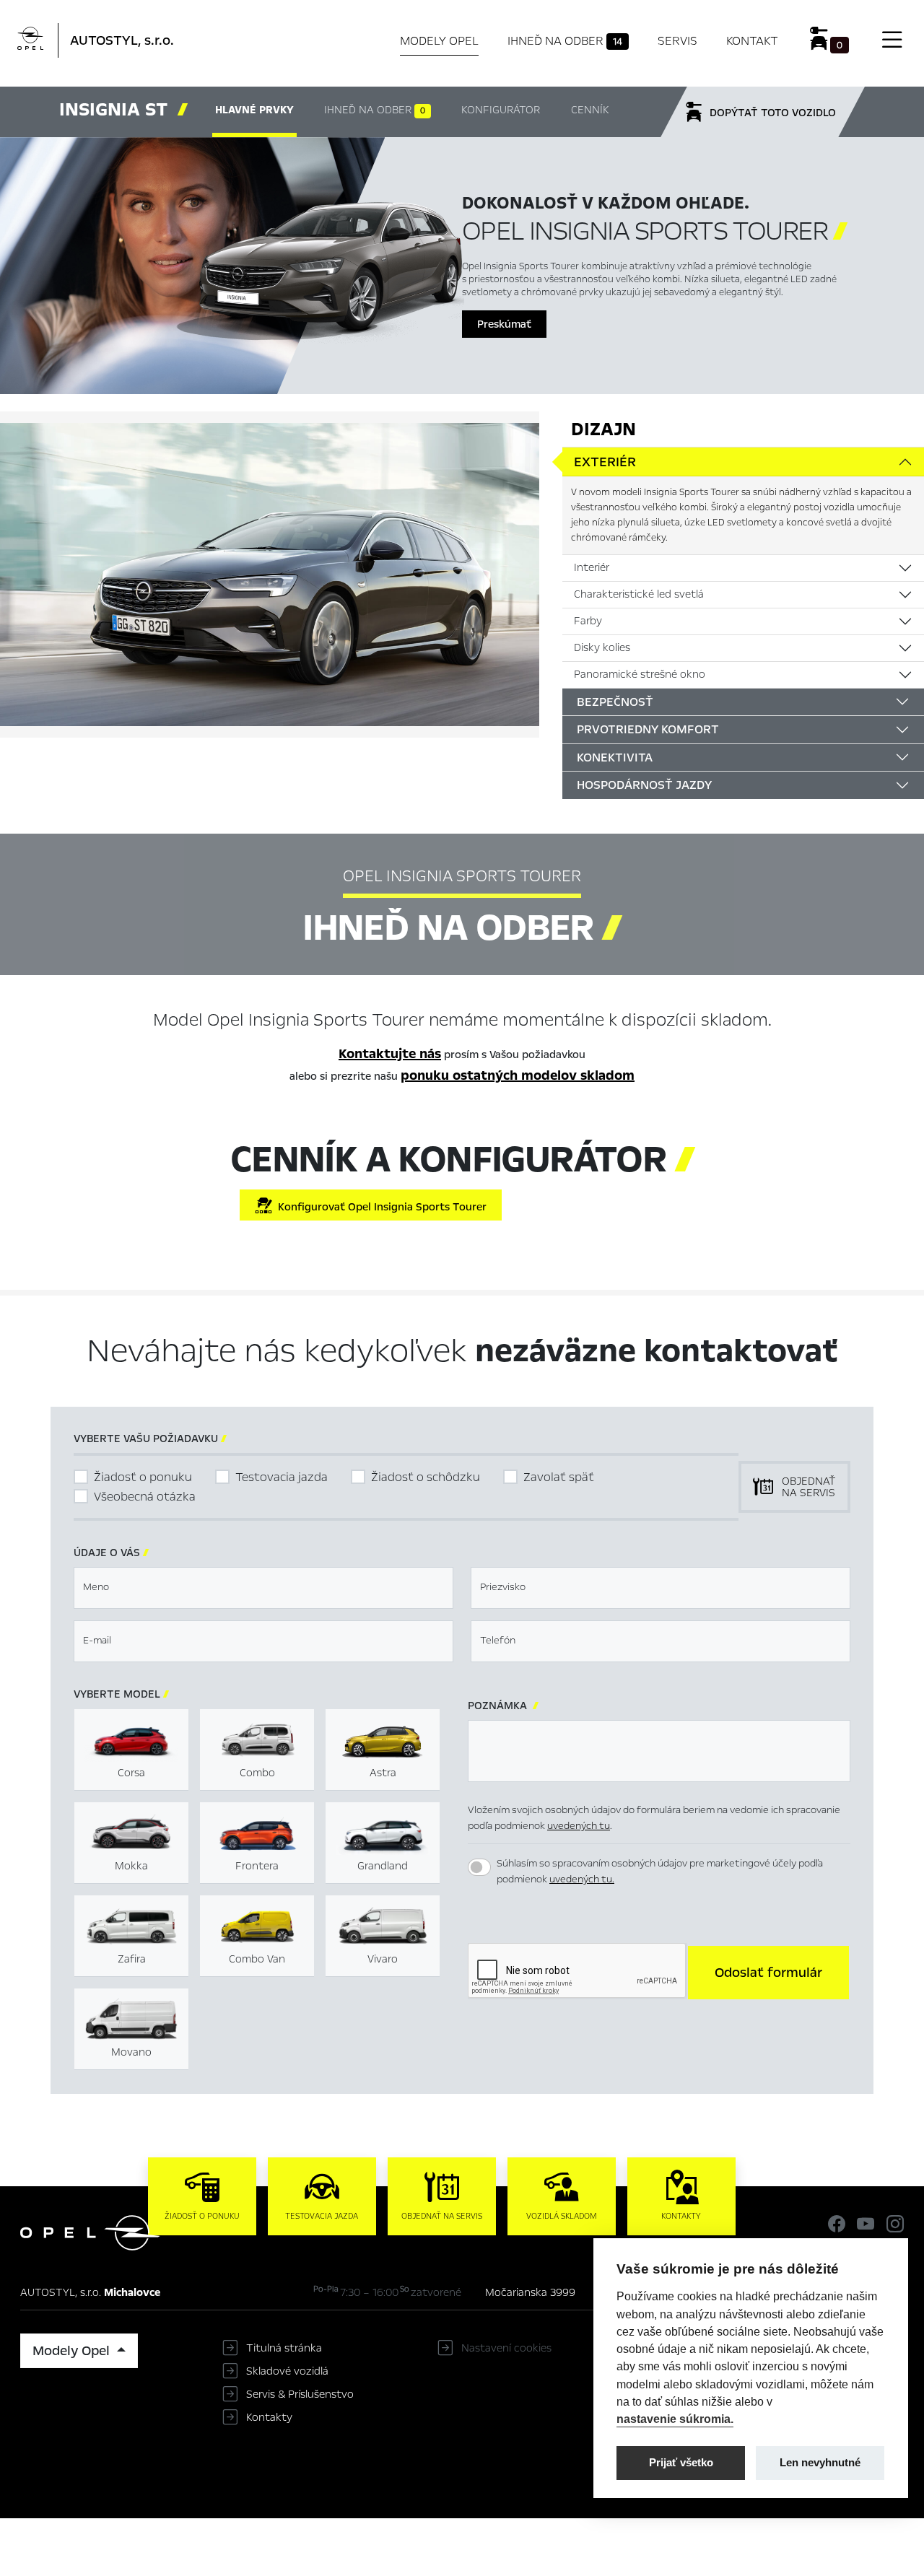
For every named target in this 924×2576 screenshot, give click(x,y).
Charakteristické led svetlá (639, 594)
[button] (768, 1973)
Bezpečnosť (615, 702)
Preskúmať (504, 324)
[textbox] (263, 1588)
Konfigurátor (501, 110)
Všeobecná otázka (145, 1497)
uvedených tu (579, 1826)
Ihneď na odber (565, 41)
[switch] (479, 1867)
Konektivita (615, 757)
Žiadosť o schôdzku (426, 1477)
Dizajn (603, 429)
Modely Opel (439, 41)
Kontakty (269, 2417)
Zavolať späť (559, 1477)
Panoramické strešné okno (640, 674)
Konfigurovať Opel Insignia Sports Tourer (379, 1207)
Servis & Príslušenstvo (300, 2394)
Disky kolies (602, 647)
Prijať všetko (681, 2462)
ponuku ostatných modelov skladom (518, 1075)
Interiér (592, 567)
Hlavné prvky (254, 110)
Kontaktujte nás (390, 1054)
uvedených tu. (582, 1879)
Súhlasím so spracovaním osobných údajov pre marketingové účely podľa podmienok (660, 1872)
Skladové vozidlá (287, 2371)
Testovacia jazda (282, 1477)
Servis (677, 41)
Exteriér (605, 462)
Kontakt (752, 41)
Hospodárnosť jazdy (644, 785)
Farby (588, 621)
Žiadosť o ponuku (143, 1477)
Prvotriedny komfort (648, 729)
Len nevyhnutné (820, 2462)
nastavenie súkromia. (675, 2419)
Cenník (590, 110)
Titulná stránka (284, 2348)
